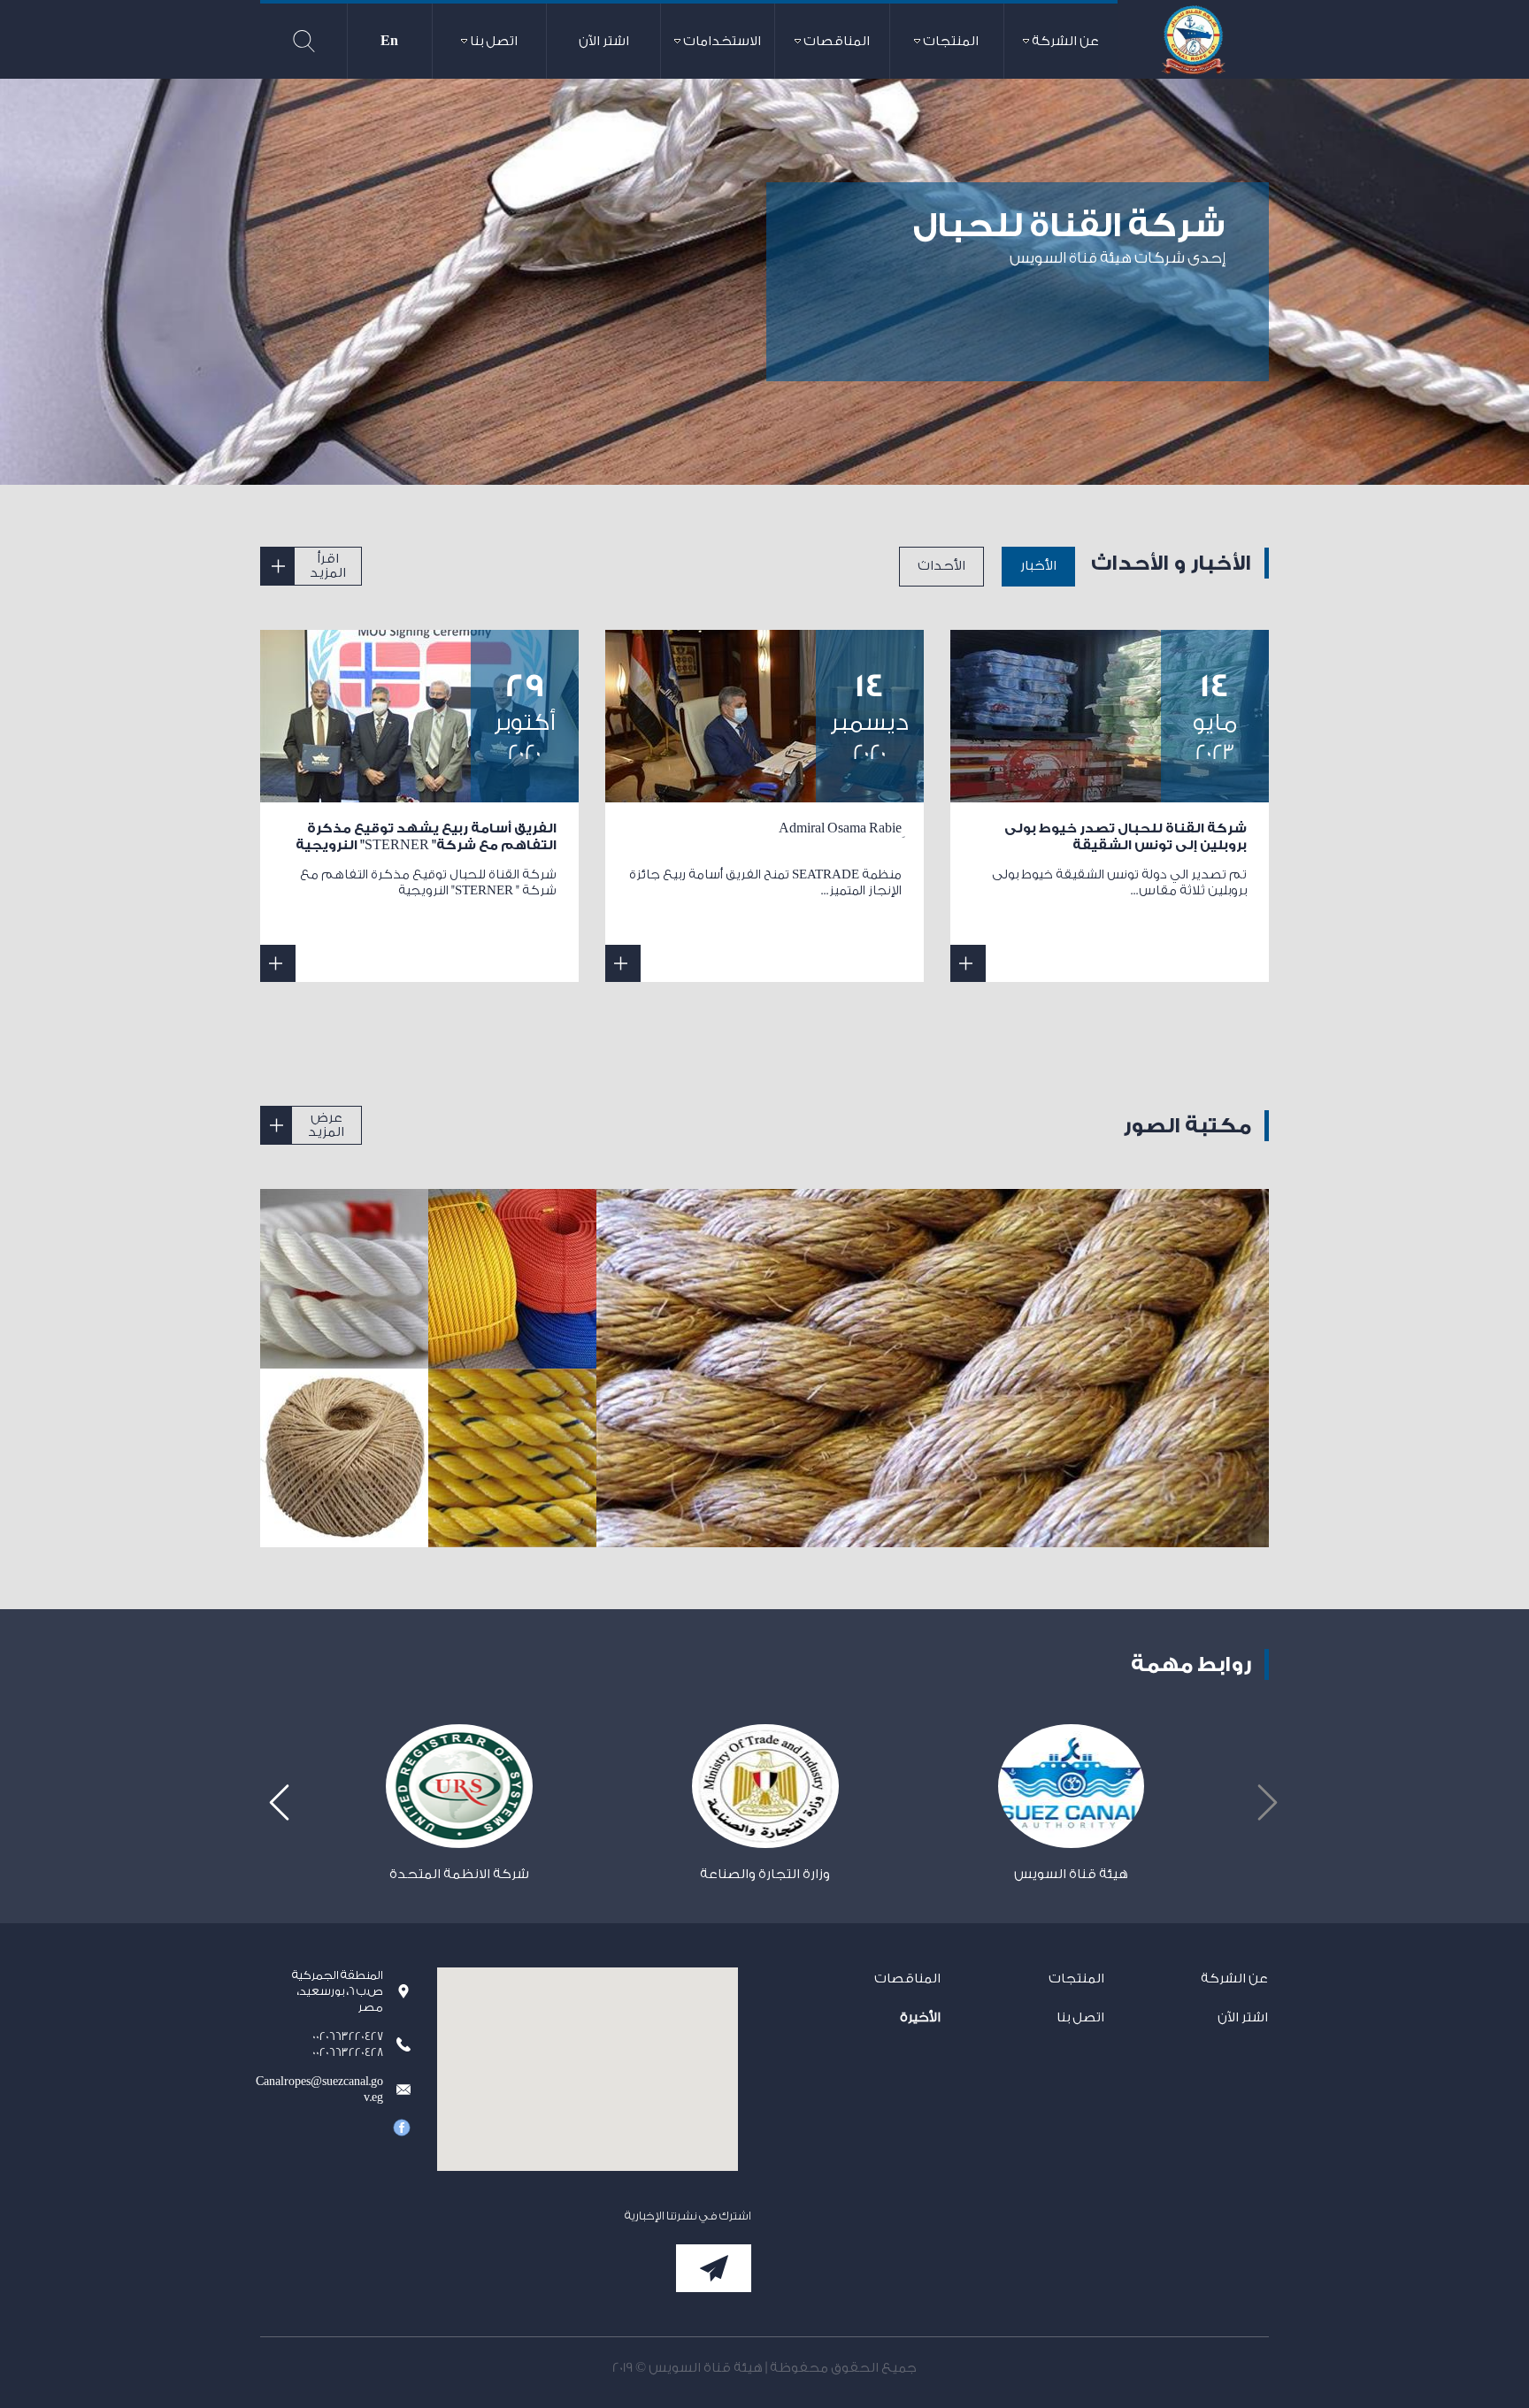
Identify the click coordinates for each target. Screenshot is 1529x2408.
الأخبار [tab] (1038, 566)
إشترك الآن (714, 2268)
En (389, 41)
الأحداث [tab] (941, 566)
